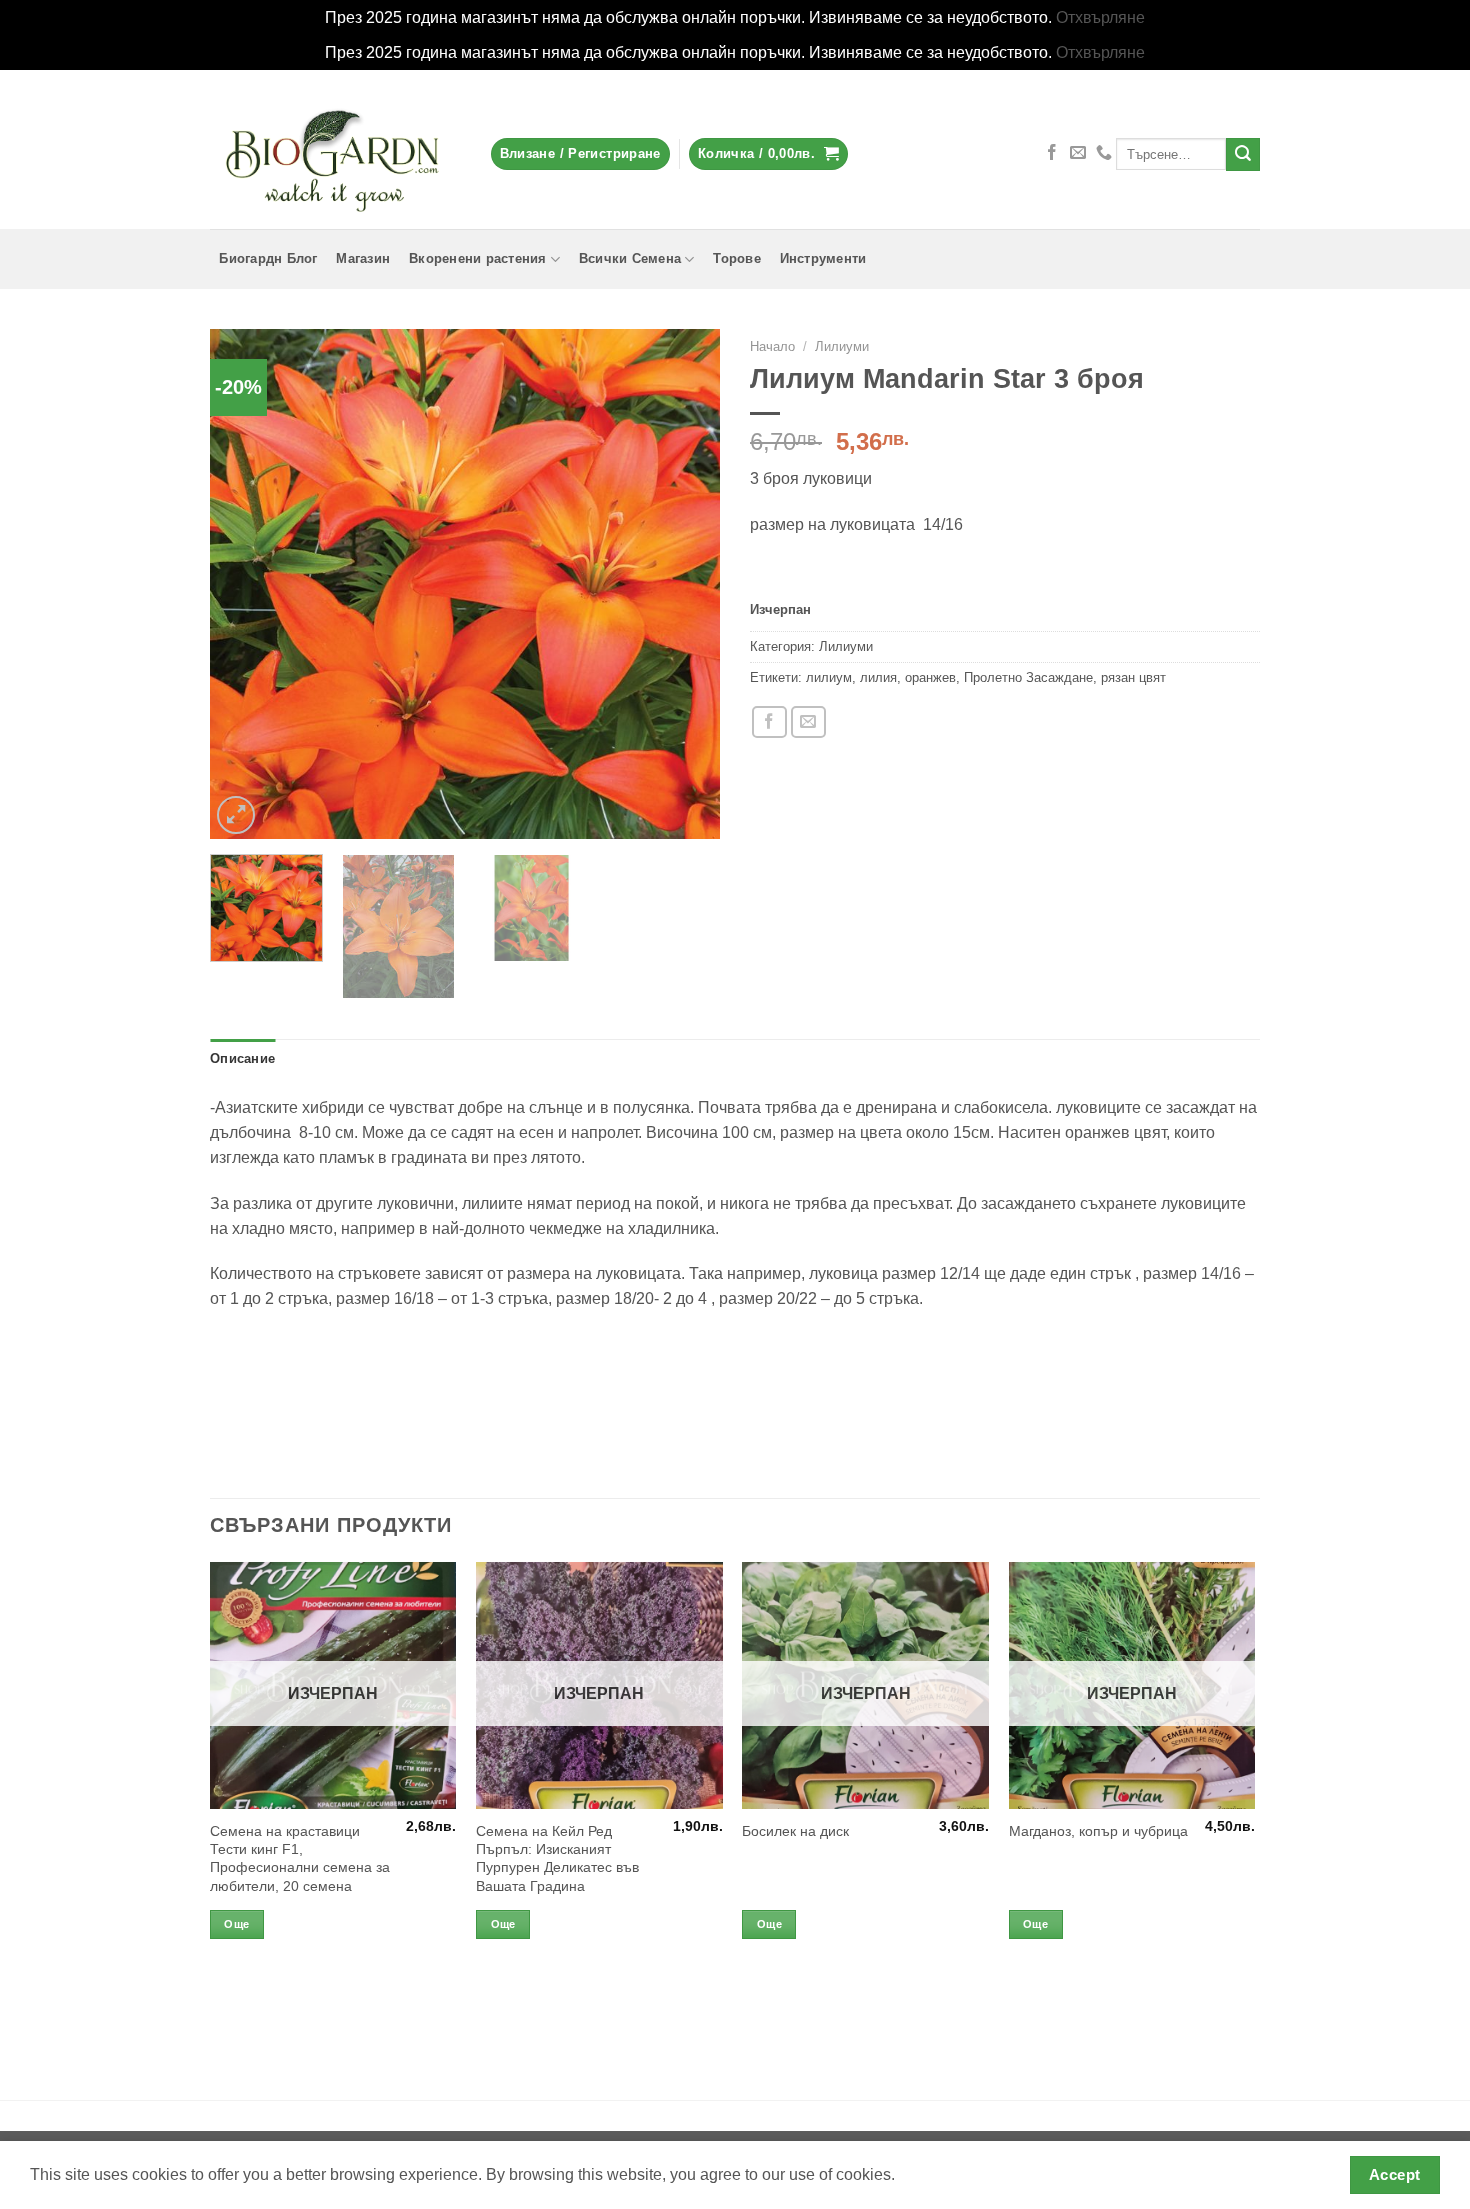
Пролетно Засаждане (1028, 678)
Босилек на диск (795, 1831)
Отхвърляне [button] (1100, 17)
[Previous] (245, 584)
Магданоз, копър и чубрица (1098, 1831)
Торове (737, 259)
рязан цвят (1133, 678)
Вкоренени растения (478, 259)
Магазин (363, 259)
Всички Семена (630, 259)
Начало (772, 346)
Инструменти (823, 259)
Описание (242, 1059)
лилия (878, 678)
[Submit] (1243, 154)
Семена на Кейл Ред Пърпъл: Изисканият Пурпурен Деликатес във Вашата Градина (557, 1858)
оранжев (930, 678)
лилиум (829, 678)
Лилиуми (842, 346)
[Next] (685, 584)
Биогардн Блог (268, 259)
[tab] (242, 1059)
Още (236, 1924)
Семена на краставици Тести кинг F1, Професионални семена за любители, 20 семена (300, 1858)
